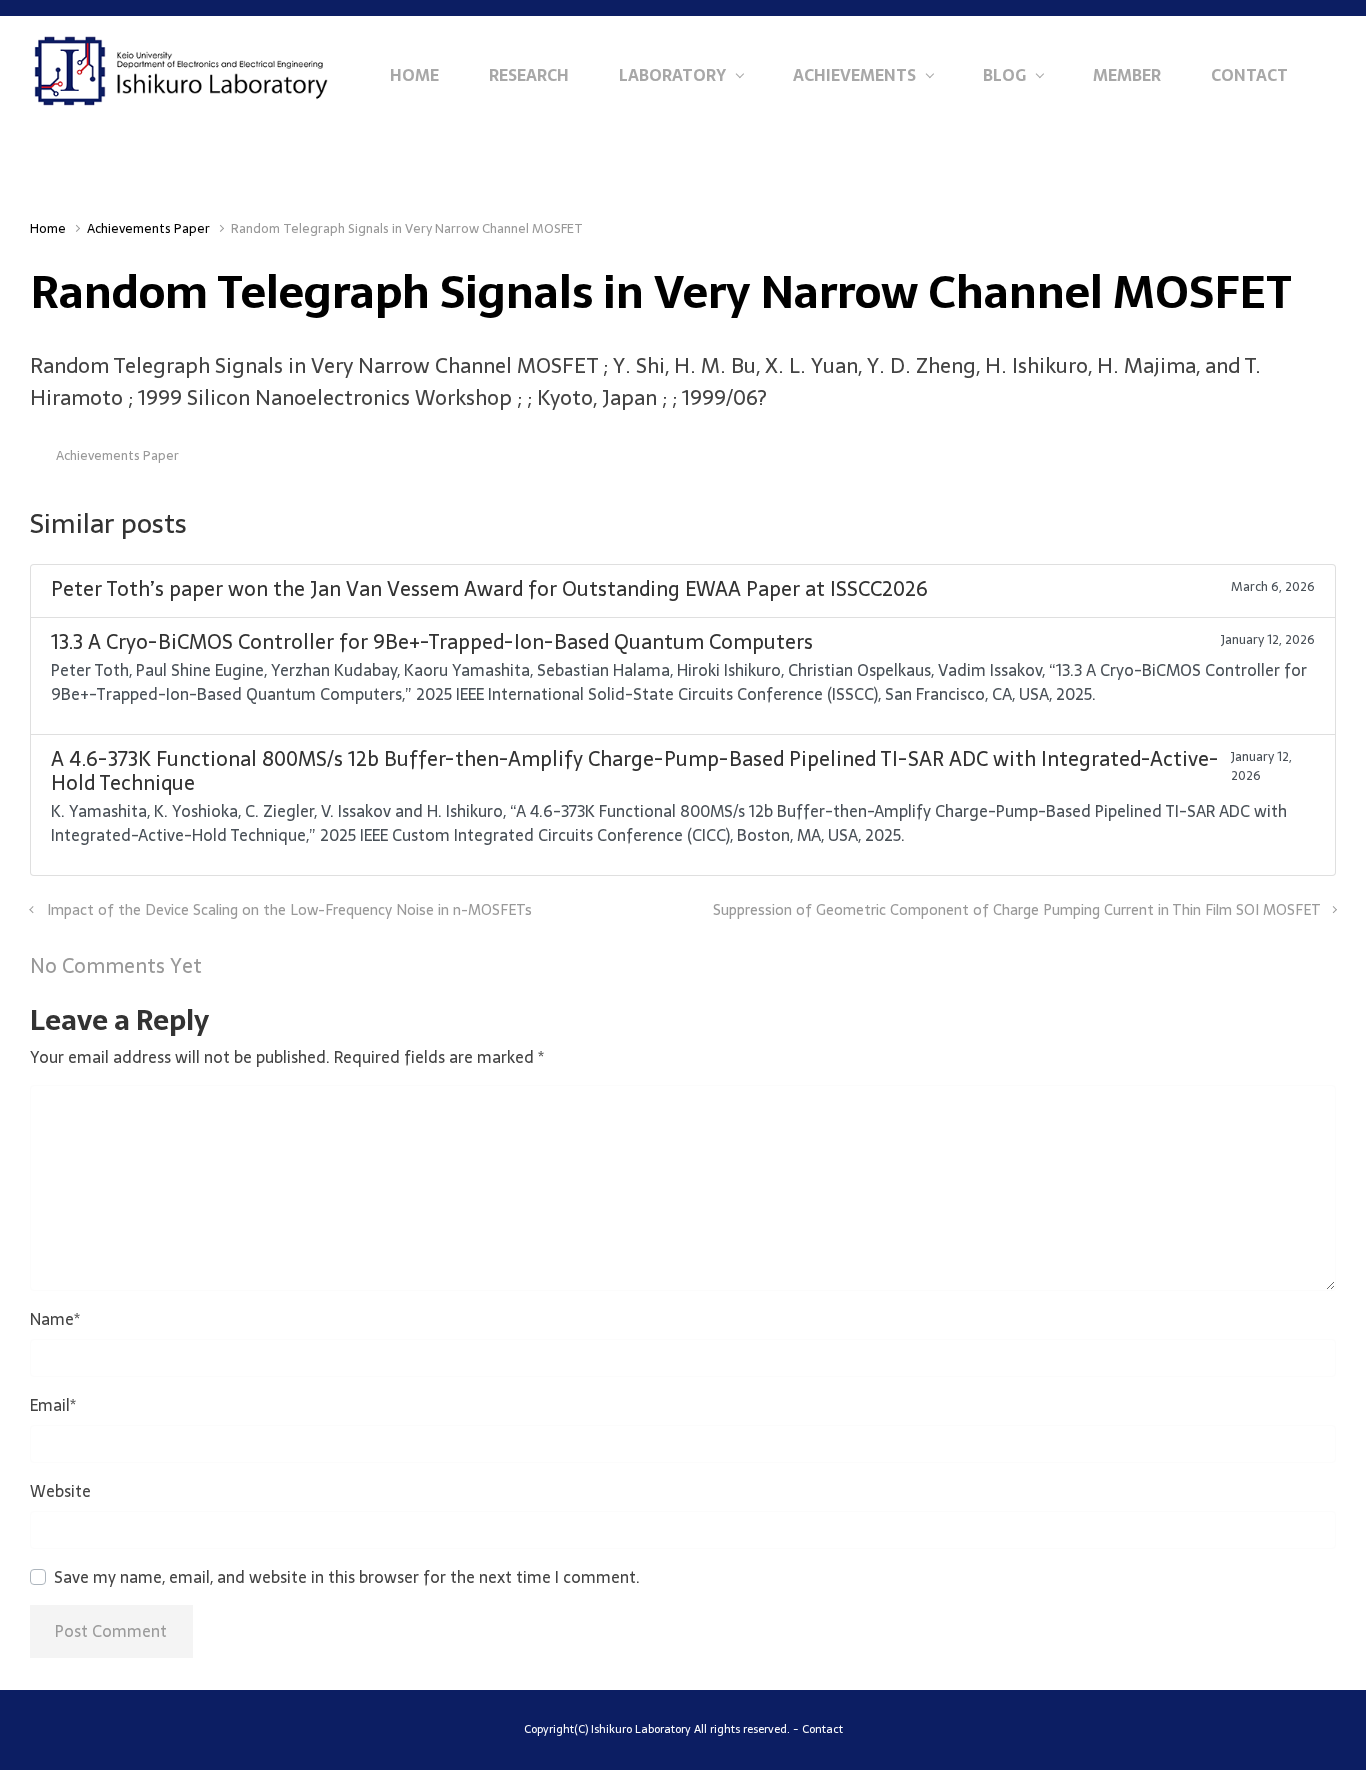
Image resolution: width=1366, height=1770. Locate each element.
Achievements (854, 75)
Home (414, 75)
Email (53, 1405)
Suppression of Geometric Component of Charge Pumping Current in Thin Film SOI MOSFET (1017, 910)
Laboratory (672, 75)
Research (529, 75)
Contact (1249, 75)
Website (60, 1491)
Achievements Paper (148, 228)
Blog (1004, 75)
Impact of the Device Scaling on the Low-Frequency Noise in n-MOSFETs (289, 910)
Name (55, 1319)
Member (1127, 75)
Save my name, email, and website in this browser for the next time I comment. (347, 1577)
